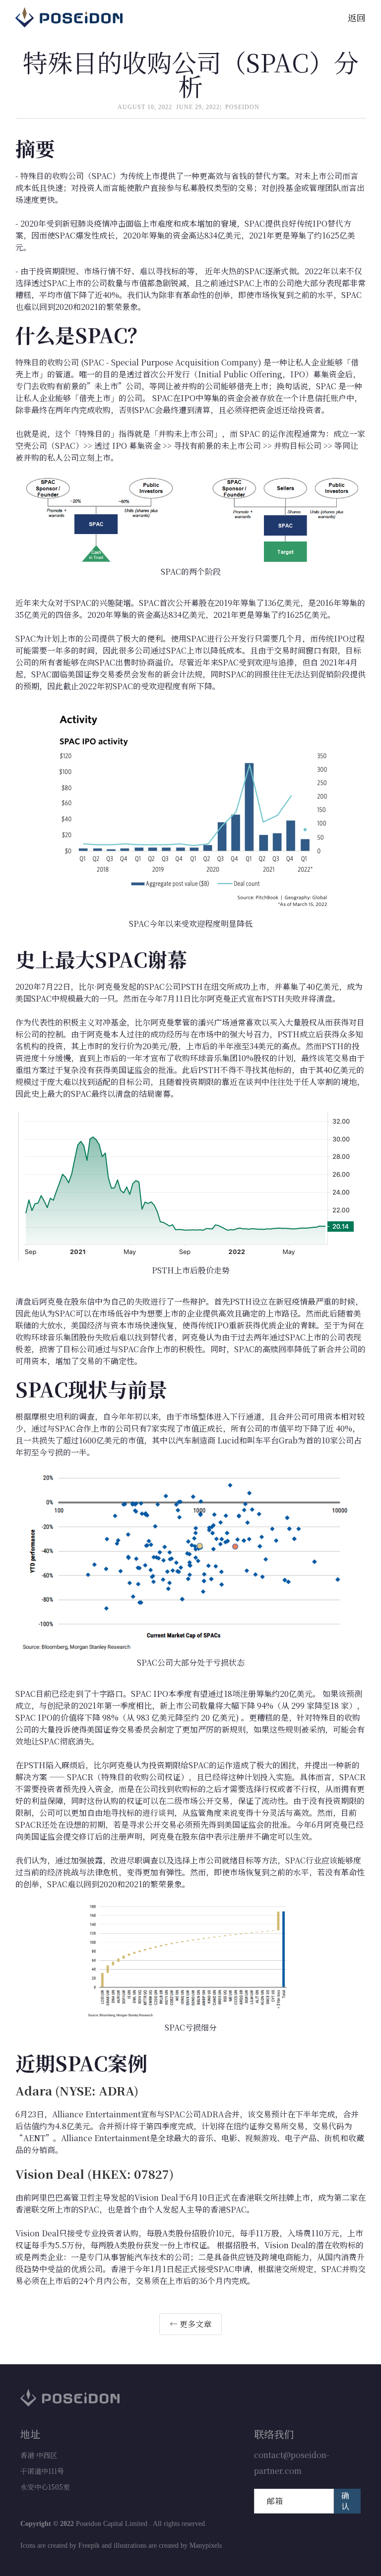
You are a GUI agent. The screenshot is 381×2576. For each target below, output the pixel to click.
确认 (345, 2501)
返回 (357, 17)
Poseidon (242, 107)
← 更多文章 (190, 2324)
